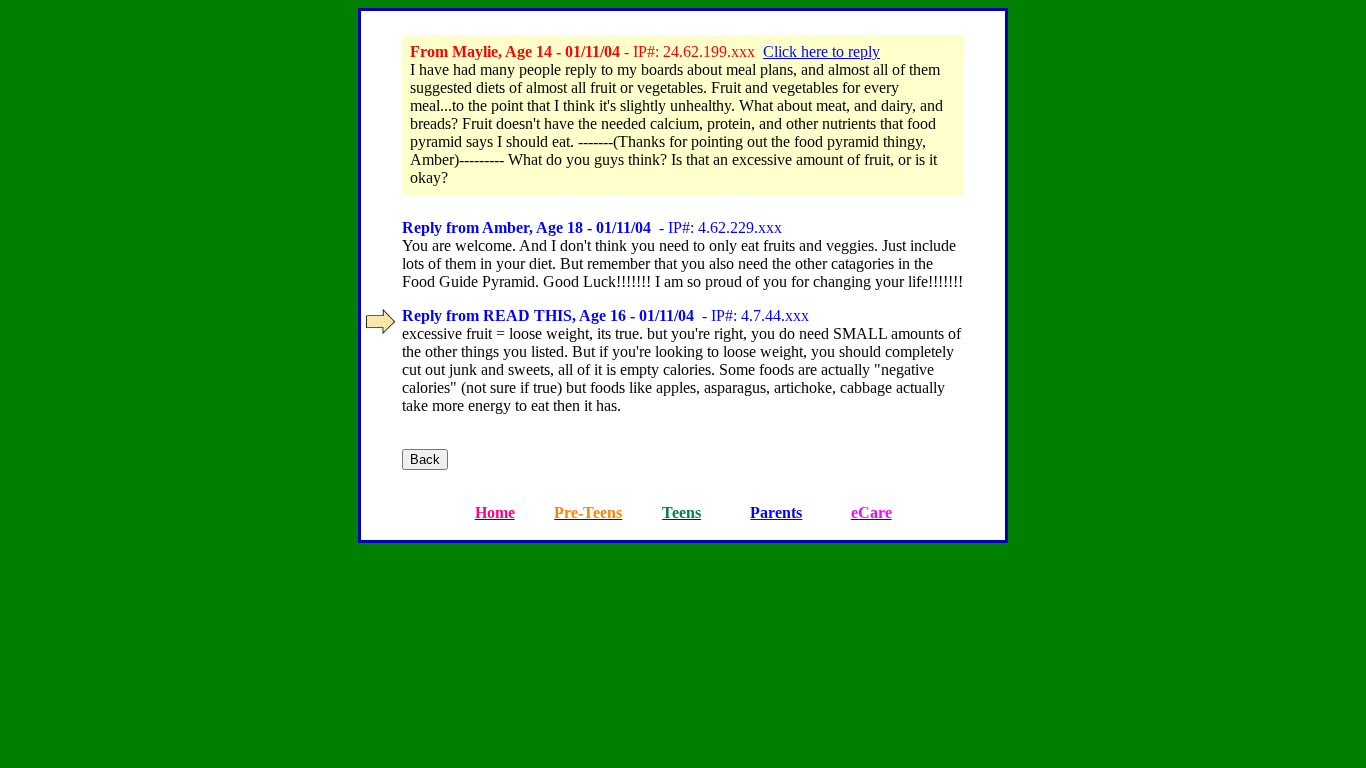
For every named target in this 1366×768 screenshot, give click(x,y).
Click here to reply (821, 51)
